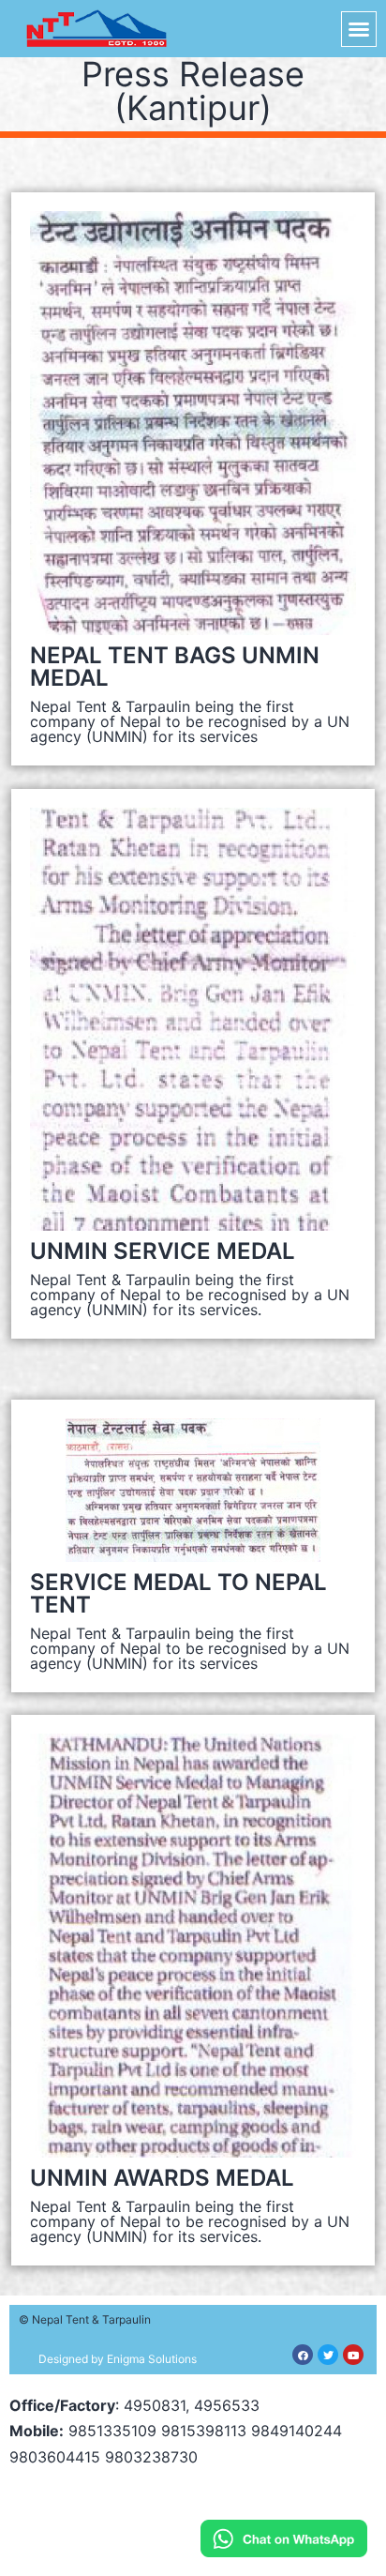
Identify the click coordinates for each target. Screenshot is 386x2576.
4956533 (227, 2405)
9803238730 (151, 2457)
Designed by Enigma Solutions (118, 2359)
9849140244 (297, 2431)
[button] (359, 29)
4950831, (156, 2405)
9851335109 (112, 2431)
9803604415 (55, 2457)
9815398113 (204, 2431)
